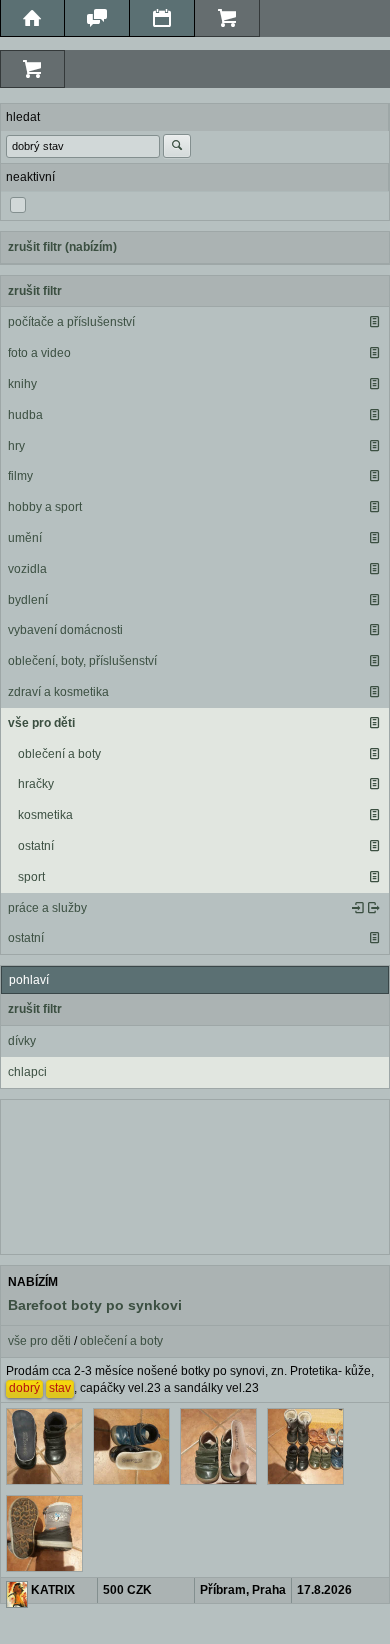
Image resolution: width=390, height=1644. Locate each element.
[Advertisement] (195, 1175)
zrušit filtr (35, 291)
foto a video (39, 353)
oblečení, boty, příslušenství (82, 661)
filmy (20, 476)
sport (31, 877)
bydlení (28, 600)
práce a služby (47, 908)
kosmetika (45, 815)
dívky (22, 1041)
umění (25, 538)
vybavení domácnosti (65, 630)
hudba (25, 415)
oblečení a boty (59, 754)
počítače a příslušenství (71, 322)
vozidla (27, 569)
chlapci (27, 1072)
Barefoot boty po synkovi (95, 1305)
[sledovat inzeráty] (374, 322)
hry (16, 446)
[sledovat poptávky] (358, 908)
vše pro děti (41, 723)
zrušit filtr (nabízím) (62, 247)
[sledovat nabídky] (374, 908)
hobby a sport (45, 507)
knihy (22, 384)
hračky (36, 784)
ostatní (36, 846)
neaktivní (30, 177)
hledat (23, 117)
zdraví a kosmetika (58, 692)
